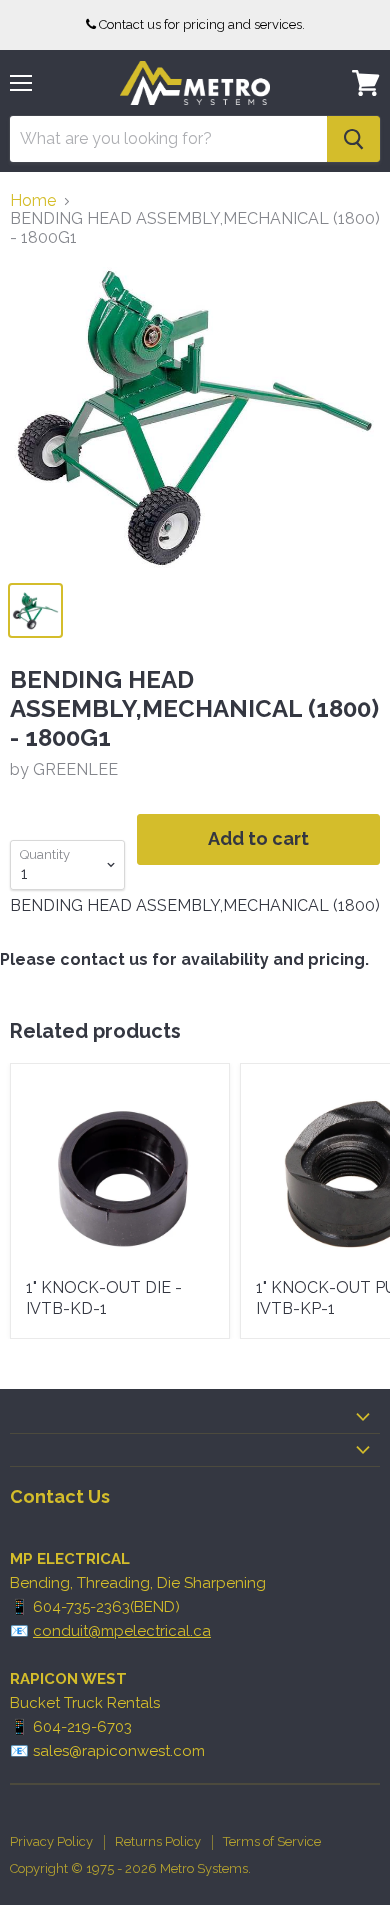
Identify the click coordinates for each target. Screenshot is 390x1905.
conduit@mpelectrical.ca (122, 1631)
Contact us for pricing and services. (202, 24)
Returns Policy (158, 1841)
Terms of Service (272, 1841)
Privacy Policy (51, 1841)
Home (33, 201)
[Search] (353, 139)
